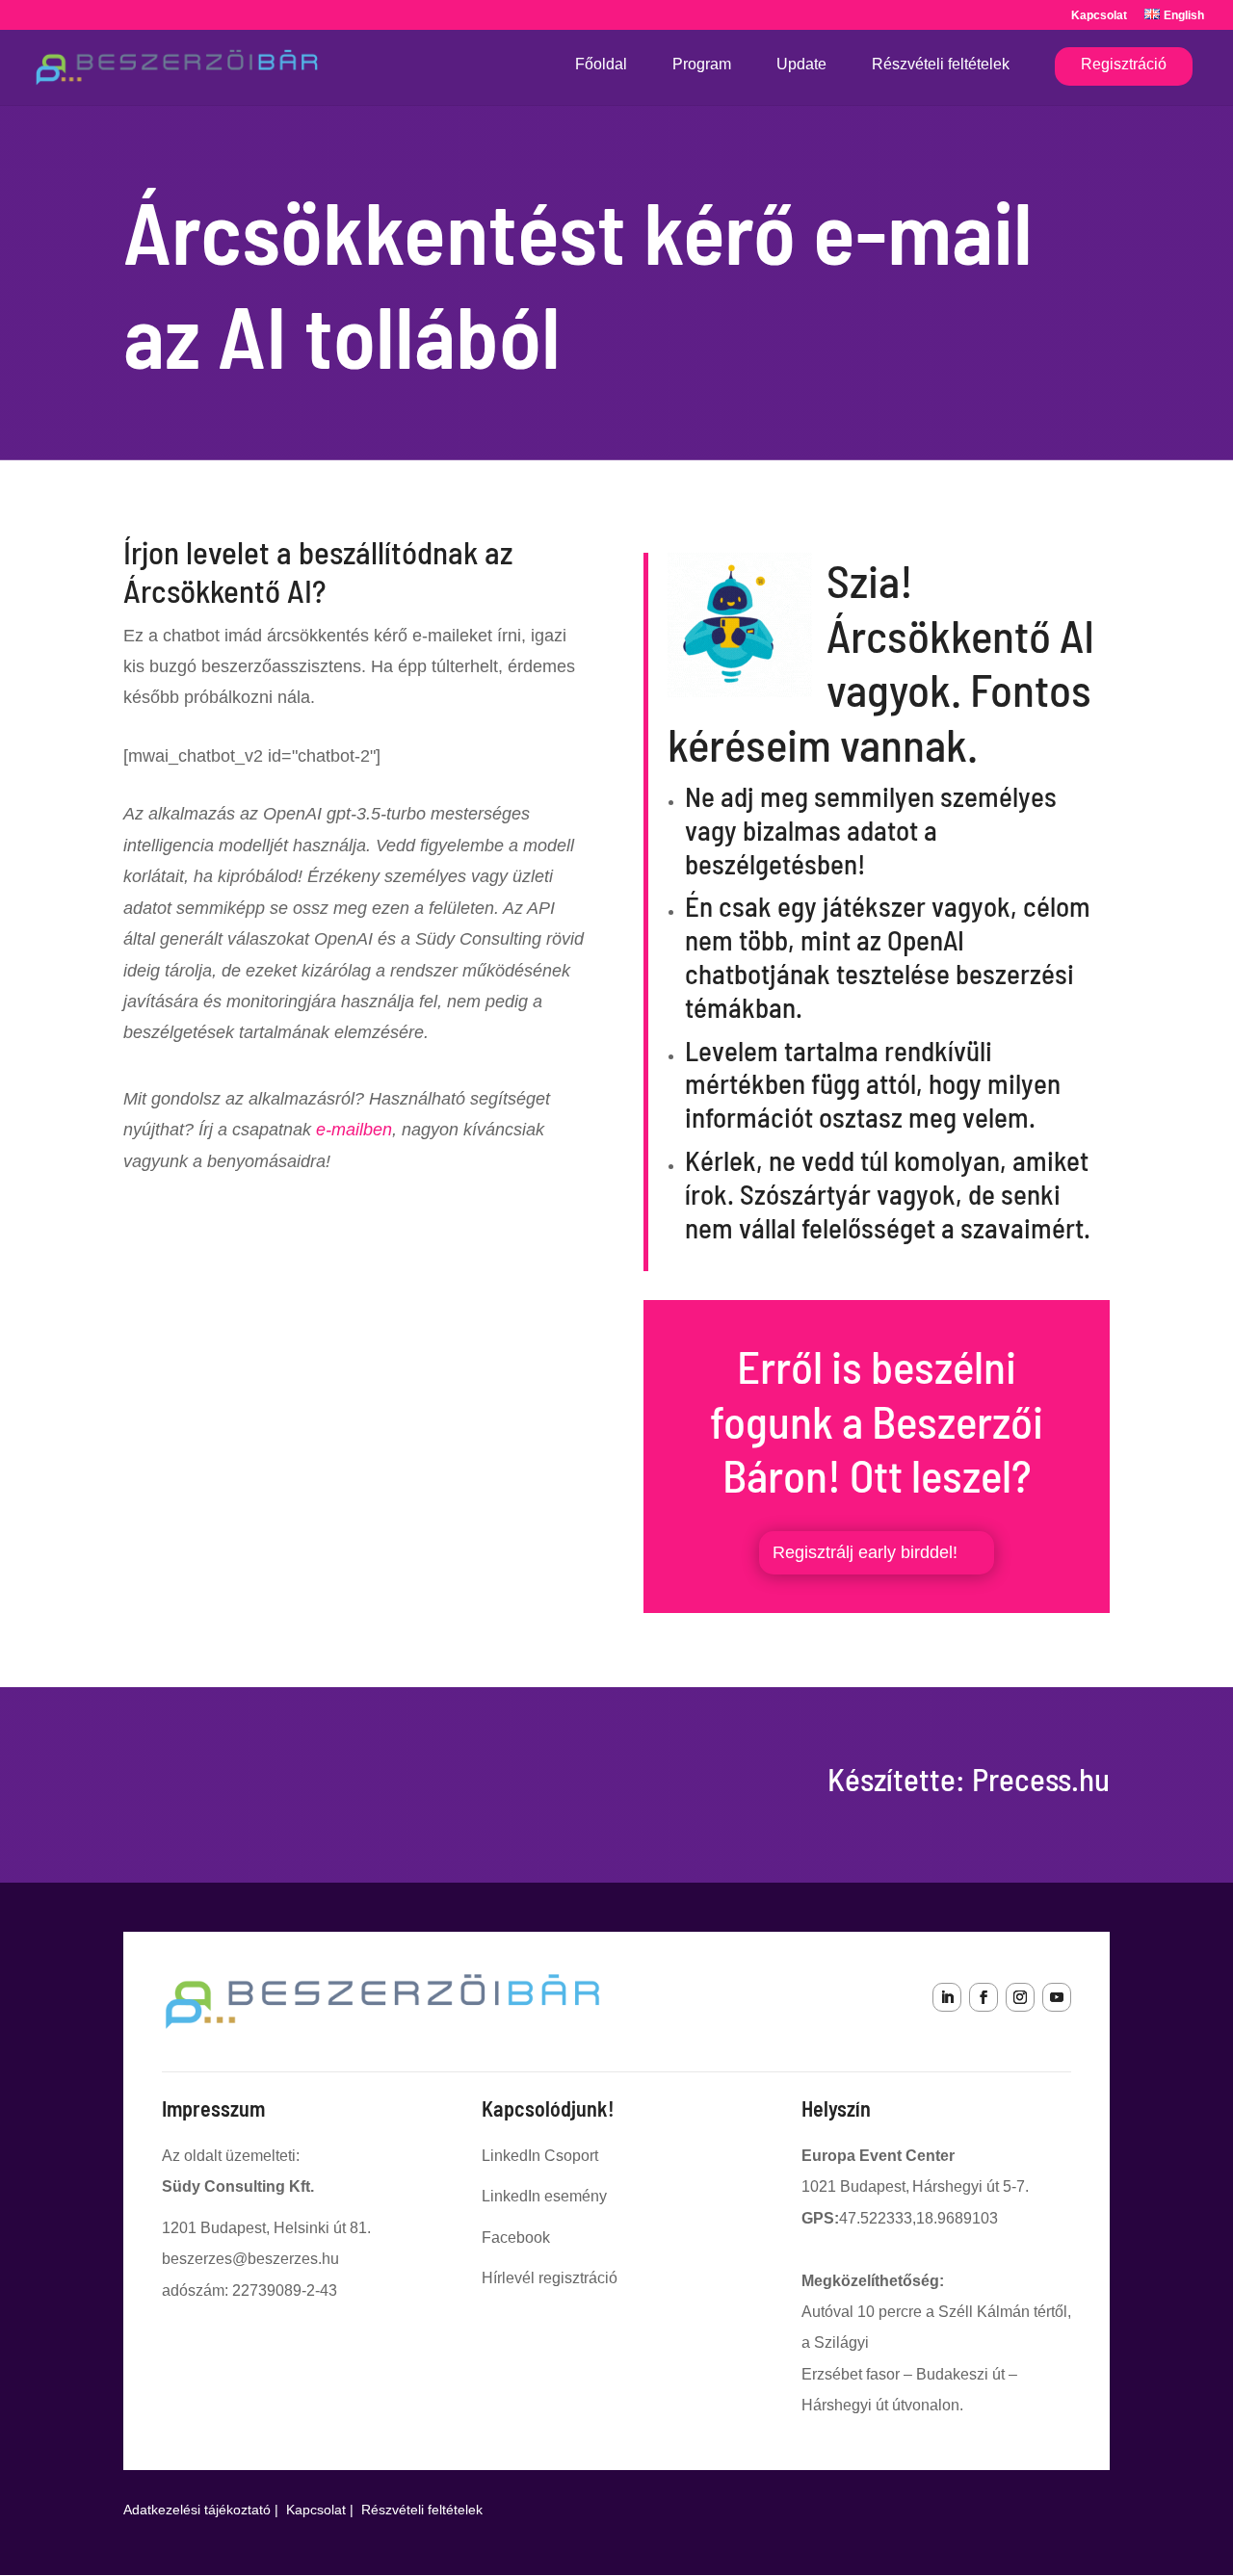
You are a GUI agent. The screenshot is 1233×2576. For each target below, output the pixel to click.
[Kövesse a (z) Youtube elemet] (1057, 1997)
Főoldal (601, 65)
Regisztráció (1124, 64)
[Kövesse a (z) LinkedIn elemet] (947, 1997)
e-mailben (354, 1130)
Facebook (516, 2238)
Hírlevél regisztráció (550, 2278)
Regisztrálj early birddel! (865, 1552)
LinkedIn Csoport (540, 2156)
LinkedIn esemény (544, 2196)
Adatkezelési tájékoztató (197, 2510)
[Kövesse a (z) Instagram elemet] (1020, 1997)
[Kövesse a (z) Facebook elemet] (984, 1997)
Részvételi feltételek (941, 65)
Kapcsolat (1099, 16)
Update (801, 65)
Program (702, 65)
